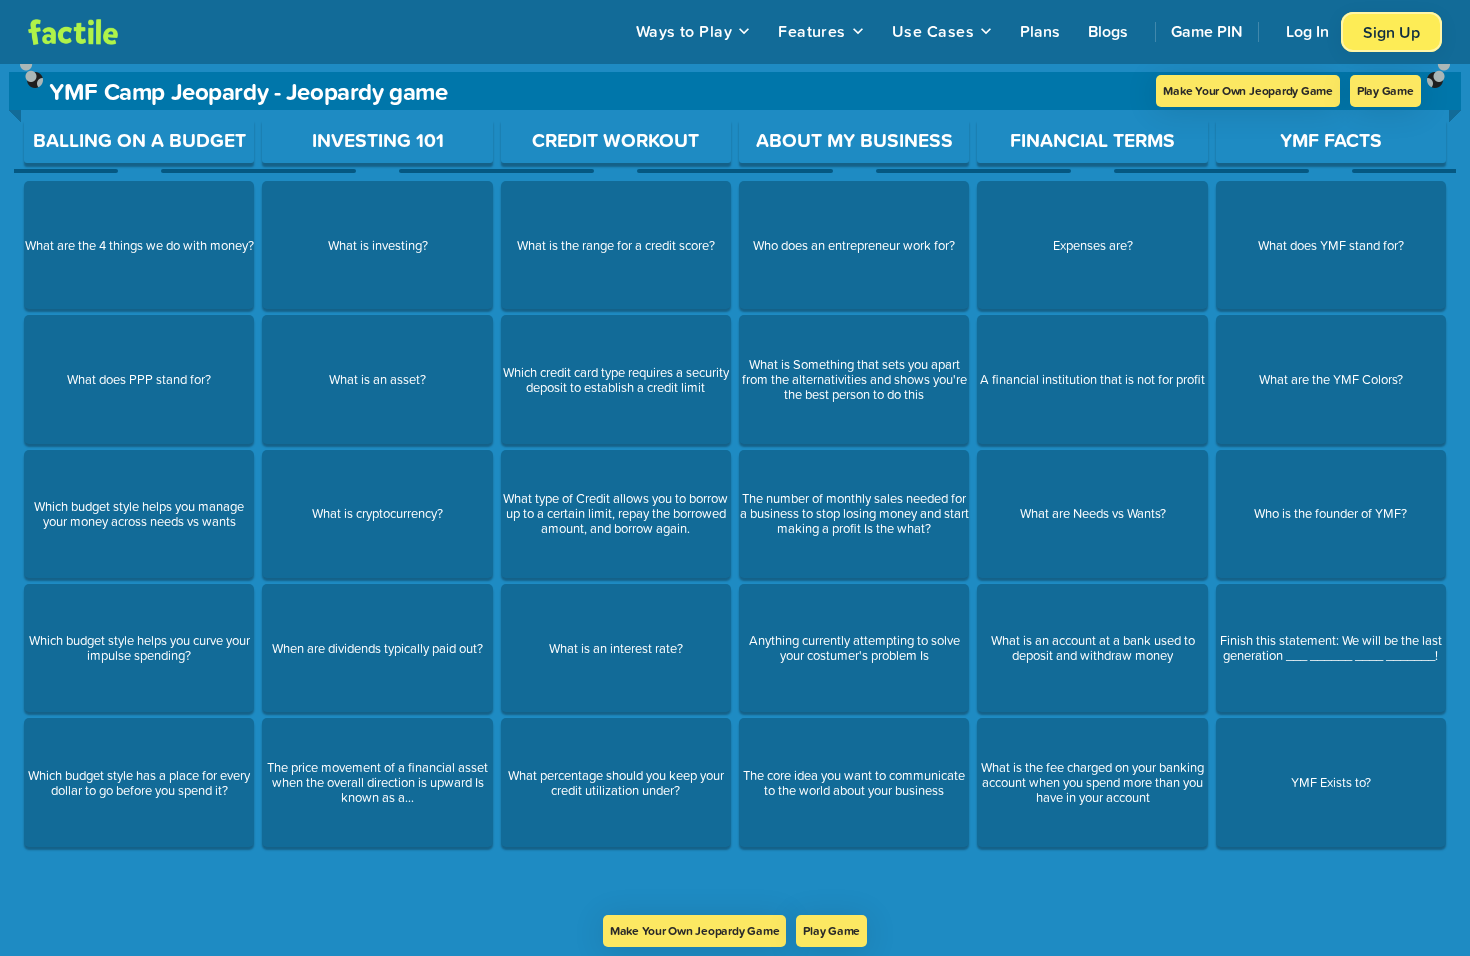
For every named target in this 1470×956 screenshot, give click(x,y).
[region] (735, 489)
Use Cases (933, 31)
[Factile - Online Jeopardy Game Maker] (73, 32)
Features (812, 31)
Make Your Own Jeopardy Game (1248, 90)
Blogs (1108, 31)
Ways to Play (684, 31)
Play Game (1385, 90)
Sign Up (1391, 32)
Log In (1307, 31)
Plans (1040, 31)
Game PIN (1207, 31)
